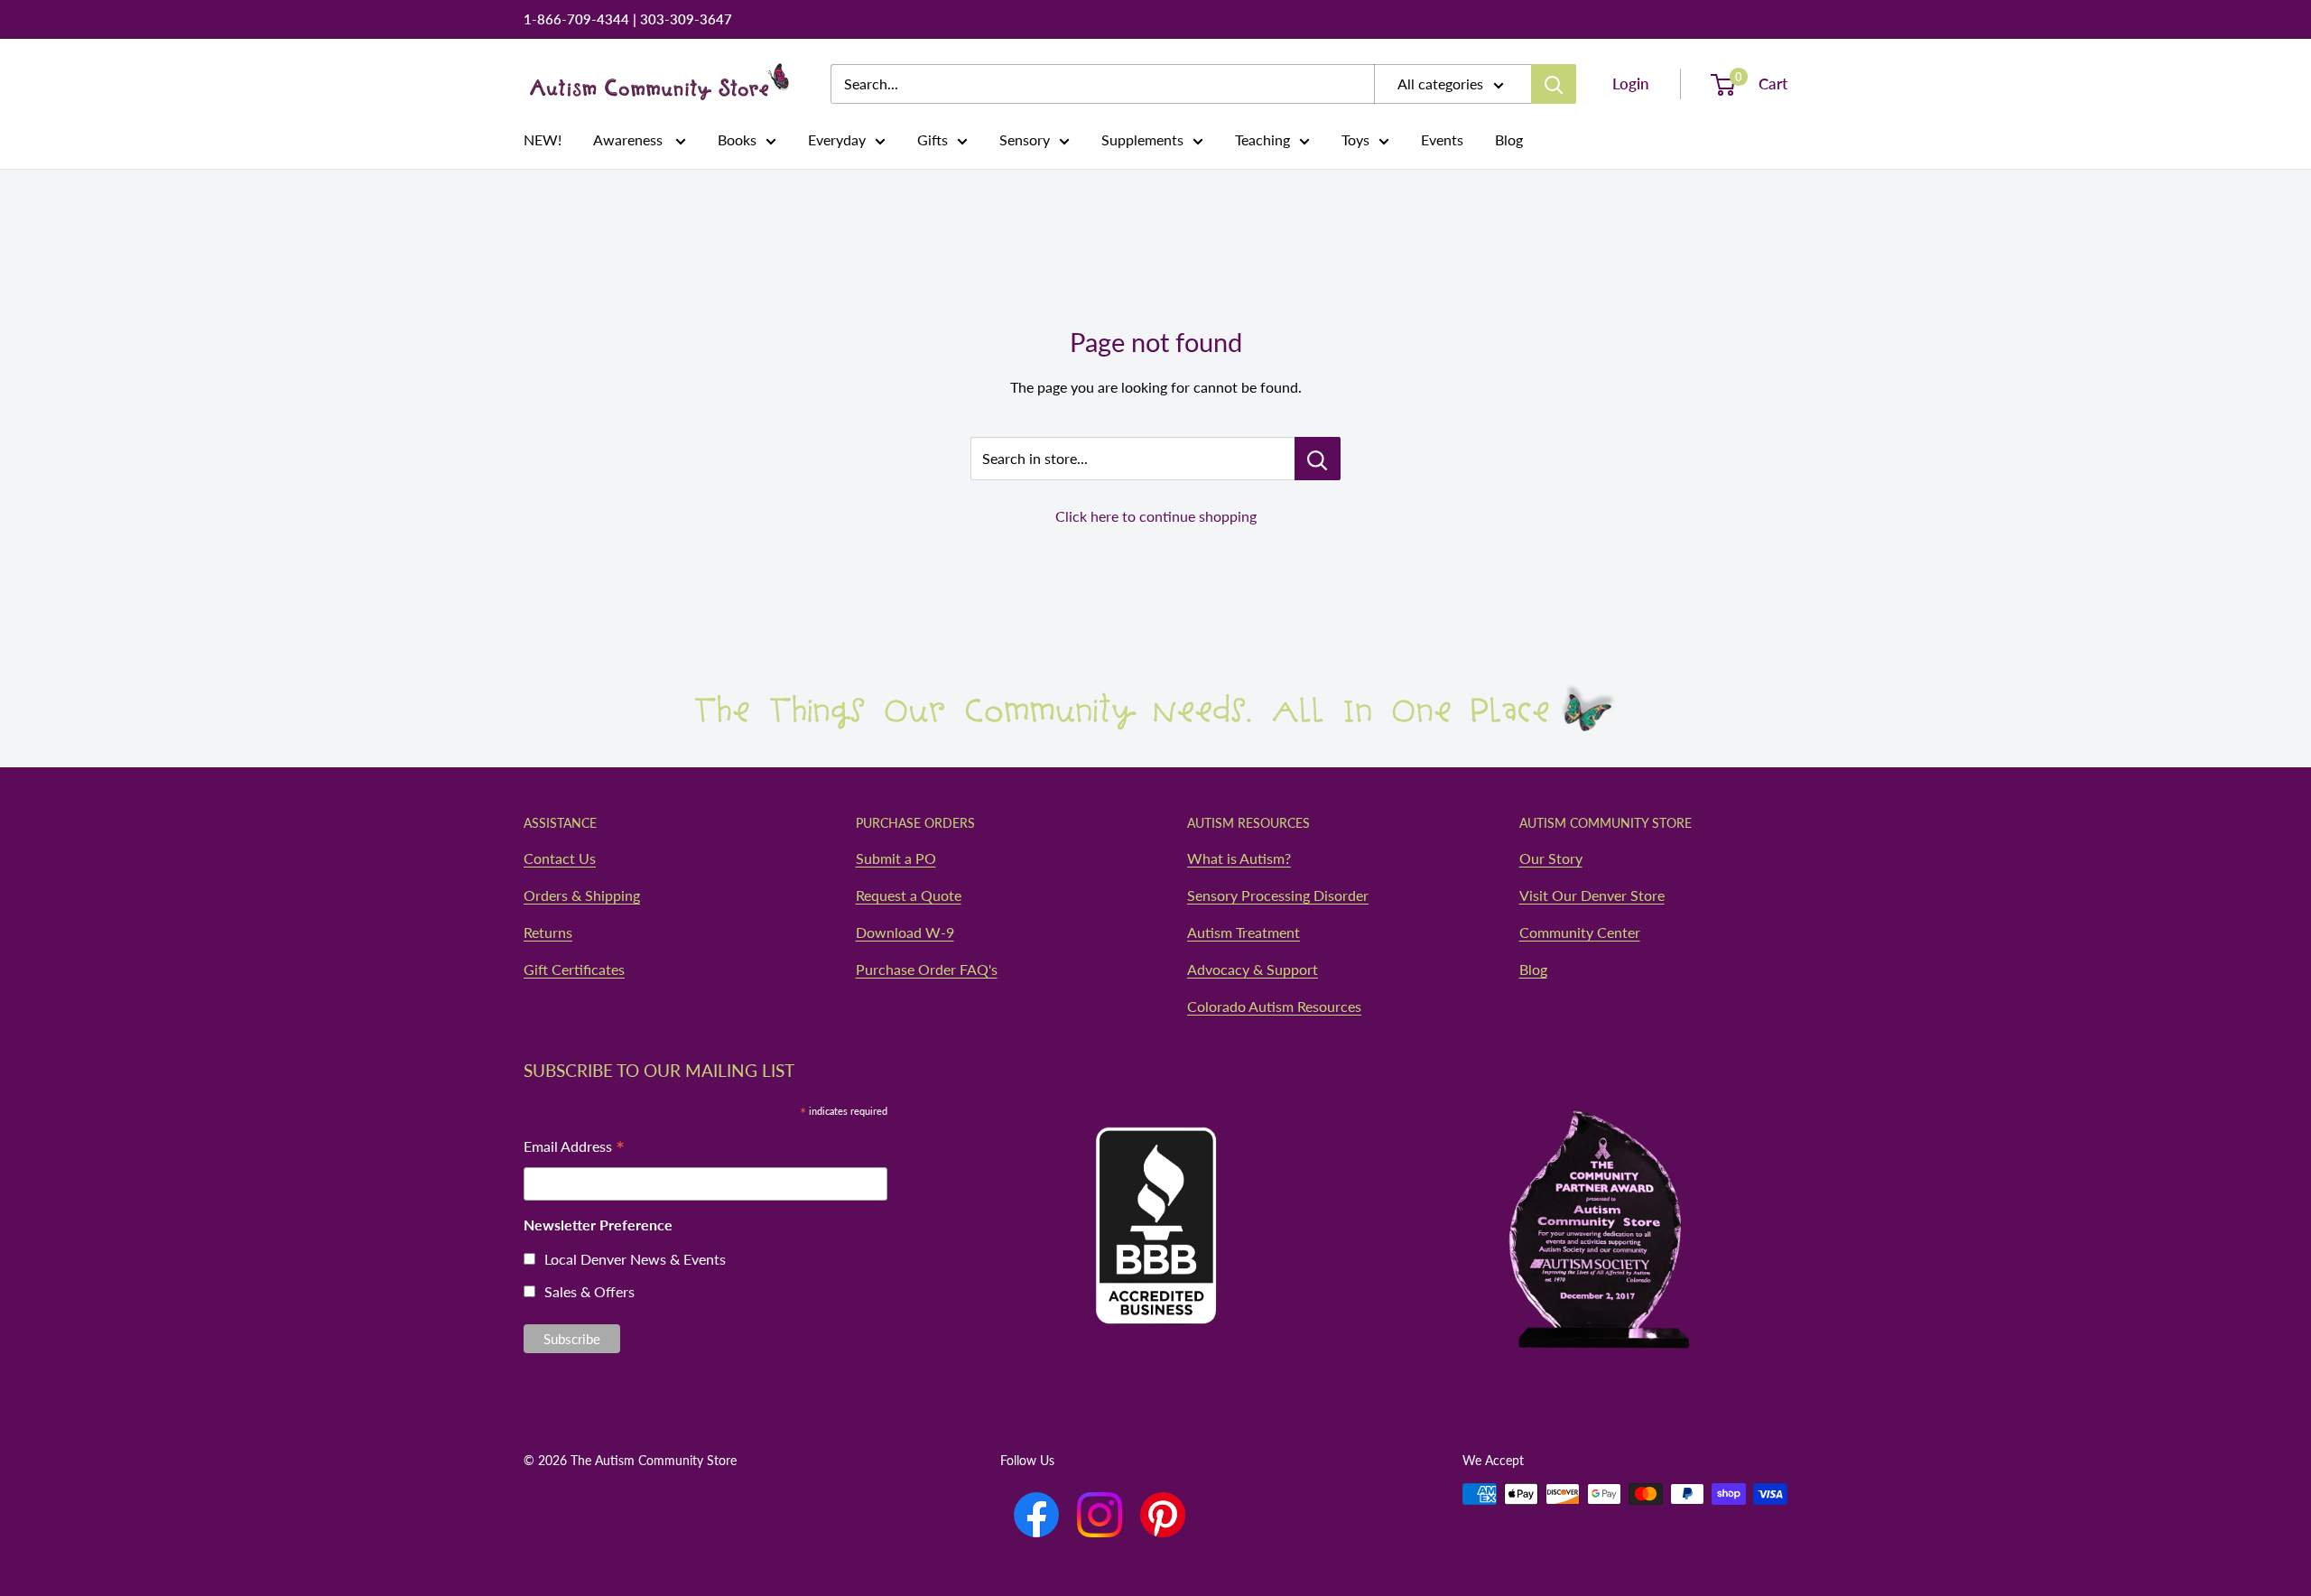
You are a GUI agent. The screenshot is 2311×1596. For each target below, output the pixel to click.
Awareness (630, 139)
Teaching (1262, 139)
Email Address (574, 1148)
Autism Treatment (1244, 932)
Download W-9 (905, 932)
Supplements (1142, 139)
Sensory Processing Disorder (1278, 895)
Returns (548, 932)
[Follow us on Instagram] (1100, 1515)
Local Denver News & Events (635, 1259)
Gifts (933, 139)
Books (737, 139)
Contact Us (560, 858)
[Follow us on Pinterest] (1163, 1515)
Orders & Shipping (582, 895)
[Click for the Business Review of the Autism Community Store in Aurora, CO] (1155, 1191)
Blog (1509, 139)
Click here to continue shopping (1156, 516)
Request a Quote (909, 895)
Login (1631, 84)
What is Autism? (1239, 858)
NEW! (543, 139)
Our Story (1551, 858)
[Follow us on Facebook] (1036, 1515)
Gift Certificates (574, 969)
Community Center (1580, 932)
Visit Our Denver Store (1592, 895)
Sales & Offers (589, 1291)
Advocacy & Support (1253, 969)
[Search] (1554, 84)
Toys (1355, 139)
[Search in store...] (1318, 459)
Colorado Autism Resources (1274, 1006)
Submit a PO (896, 858)
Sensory (1025, 139)
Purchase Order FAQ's (927, 969)
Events (1442, 139)
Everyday (837, 139)
